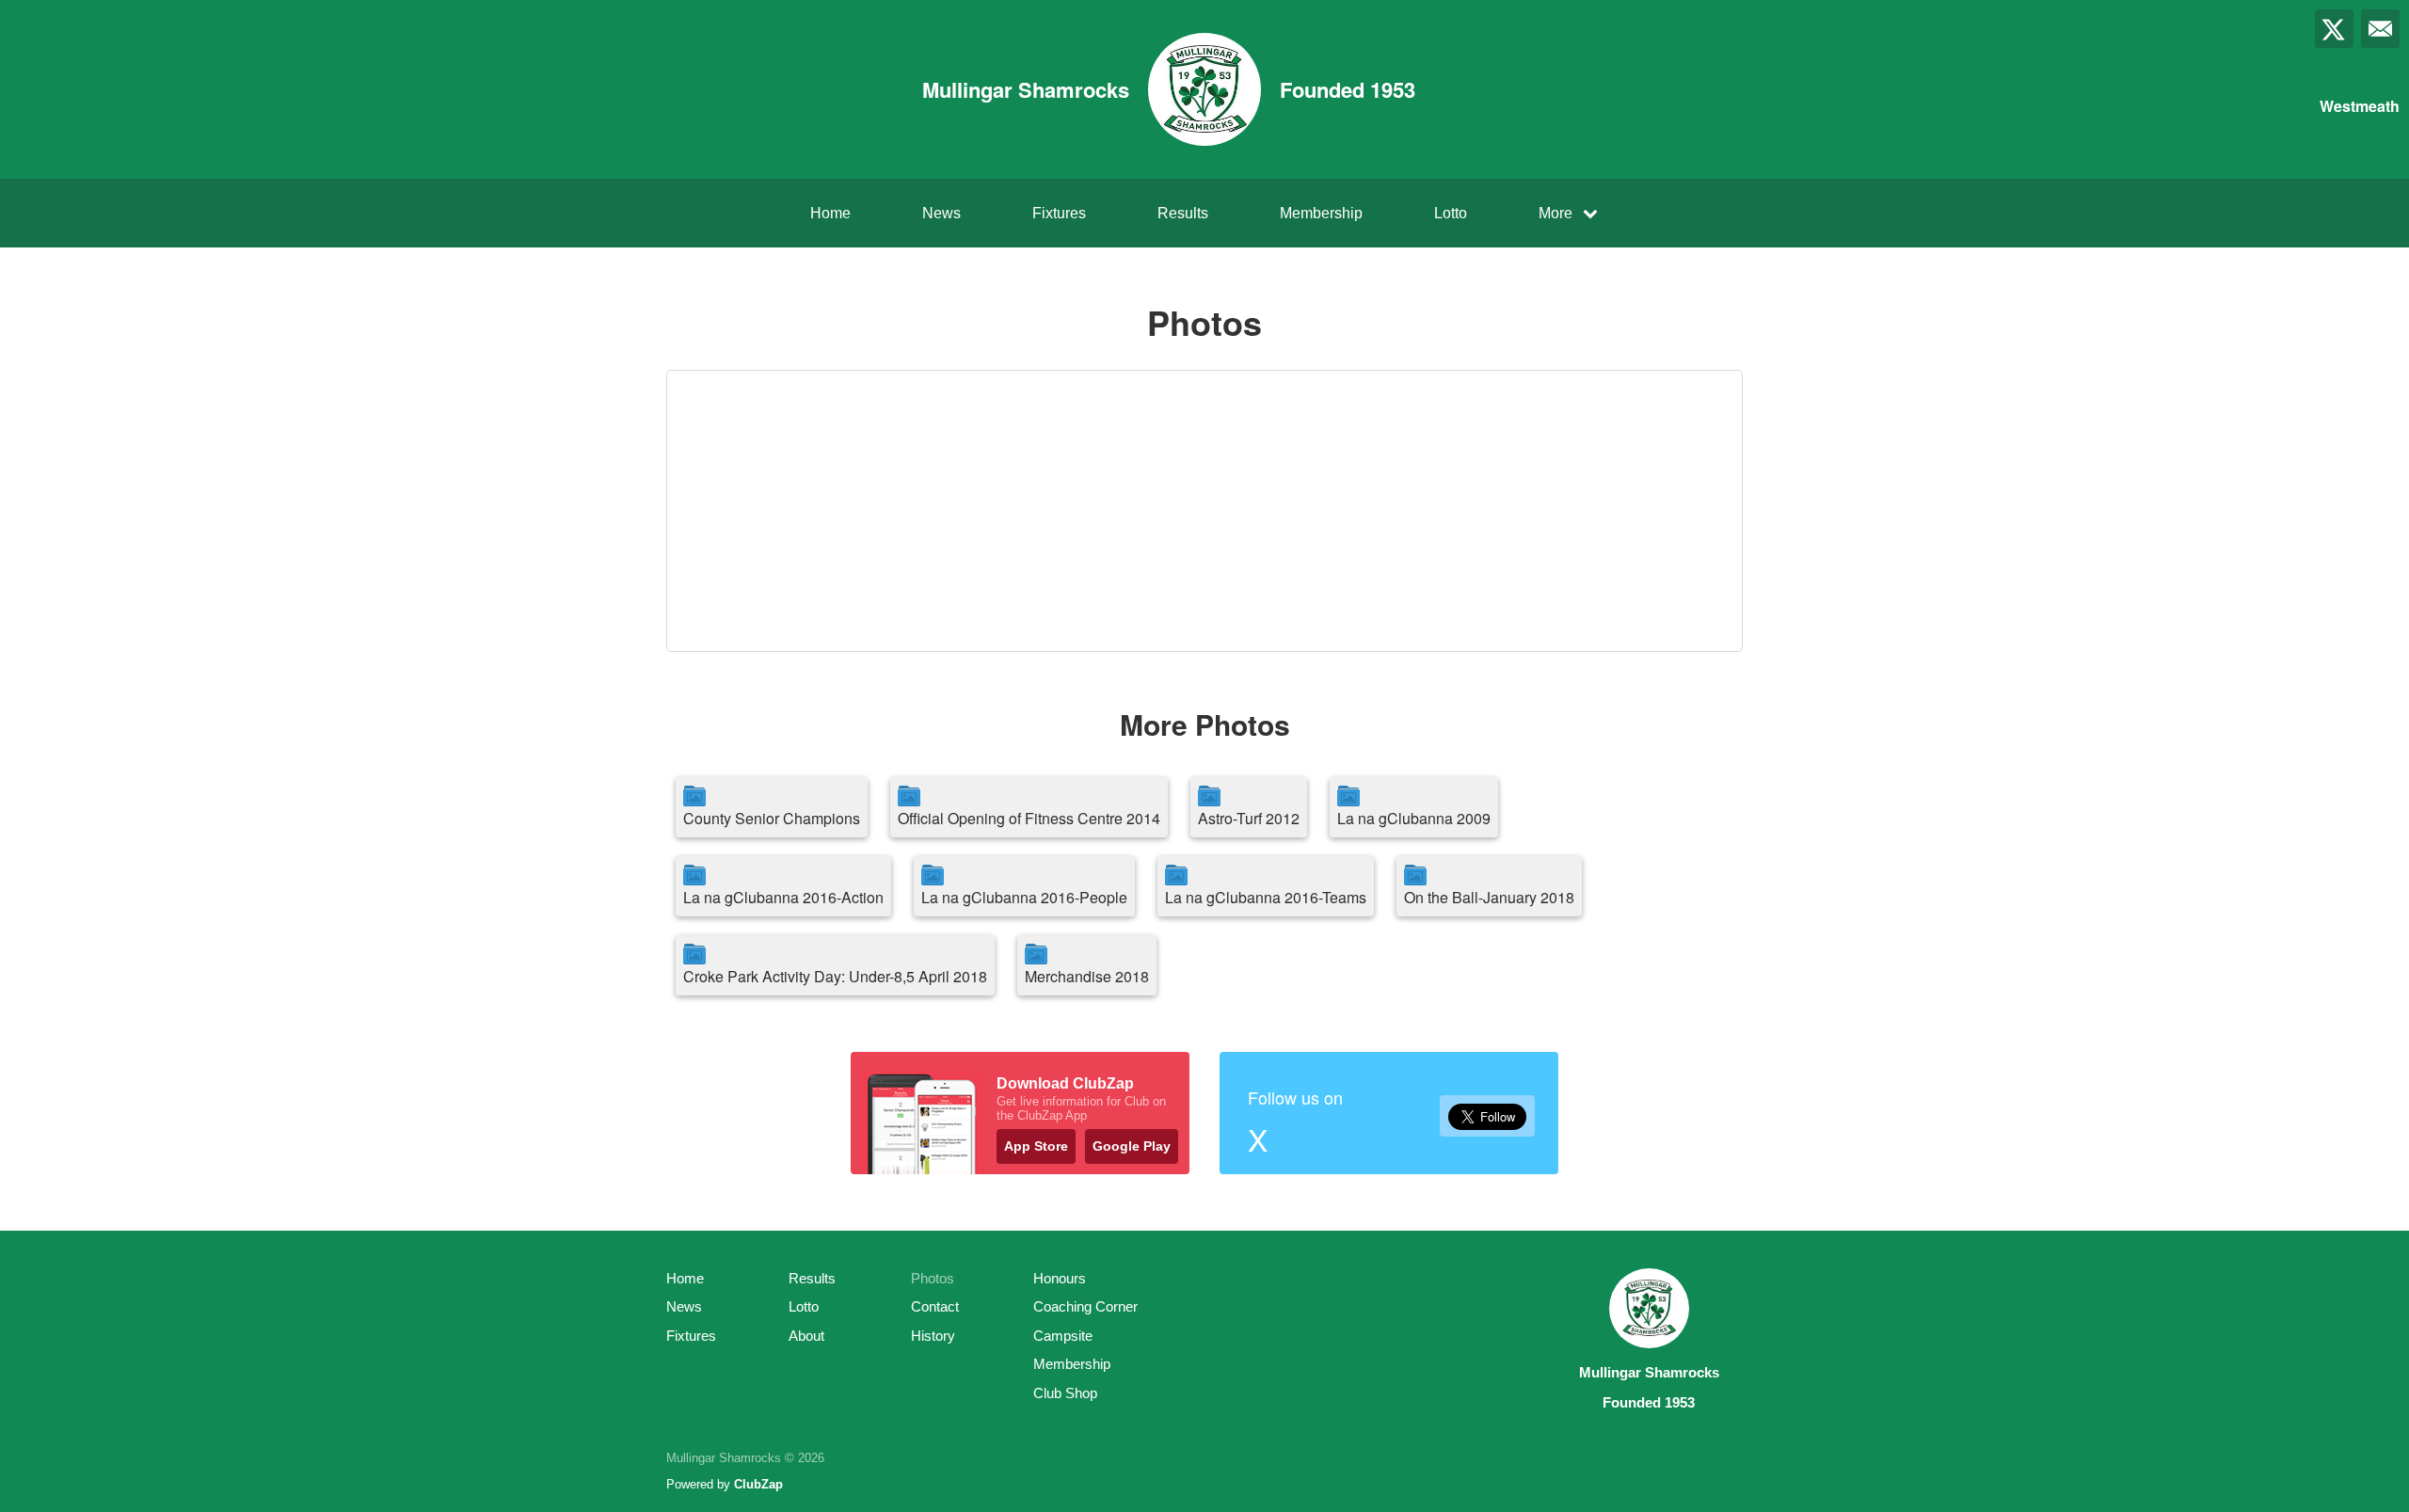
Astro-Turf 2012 (1249, 818)
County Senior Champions (772, 818)
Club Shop (1065, 1393)
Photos (933, 1278)
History (933, 1336)
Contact (935, 1306)
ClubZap (758, 1484)
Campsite (1063, 1336)
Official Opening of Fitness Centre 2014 (1029, 818)
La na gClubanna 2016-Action (783, 897)
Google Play (1132, 1146)
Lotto (1451, 213)
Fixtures (1059, 213)
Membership (1321, 213)
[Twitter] (2334, 29)
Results (1183, 213)
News (941, 213)
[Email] (2380, 29)
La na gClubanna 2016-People (1024, 897)
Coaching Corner (1085, 1306)
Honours (1060, 1278)
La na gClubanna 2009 (1414, 818)
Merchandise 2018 (1087, 976)
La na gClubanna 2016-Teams (1266, 897)
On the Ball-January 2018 (1489, 897)
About (806, 1336)
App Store (1036, 1146)
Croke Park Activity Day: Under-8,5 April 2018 (835, 976)
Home (830, 213)
